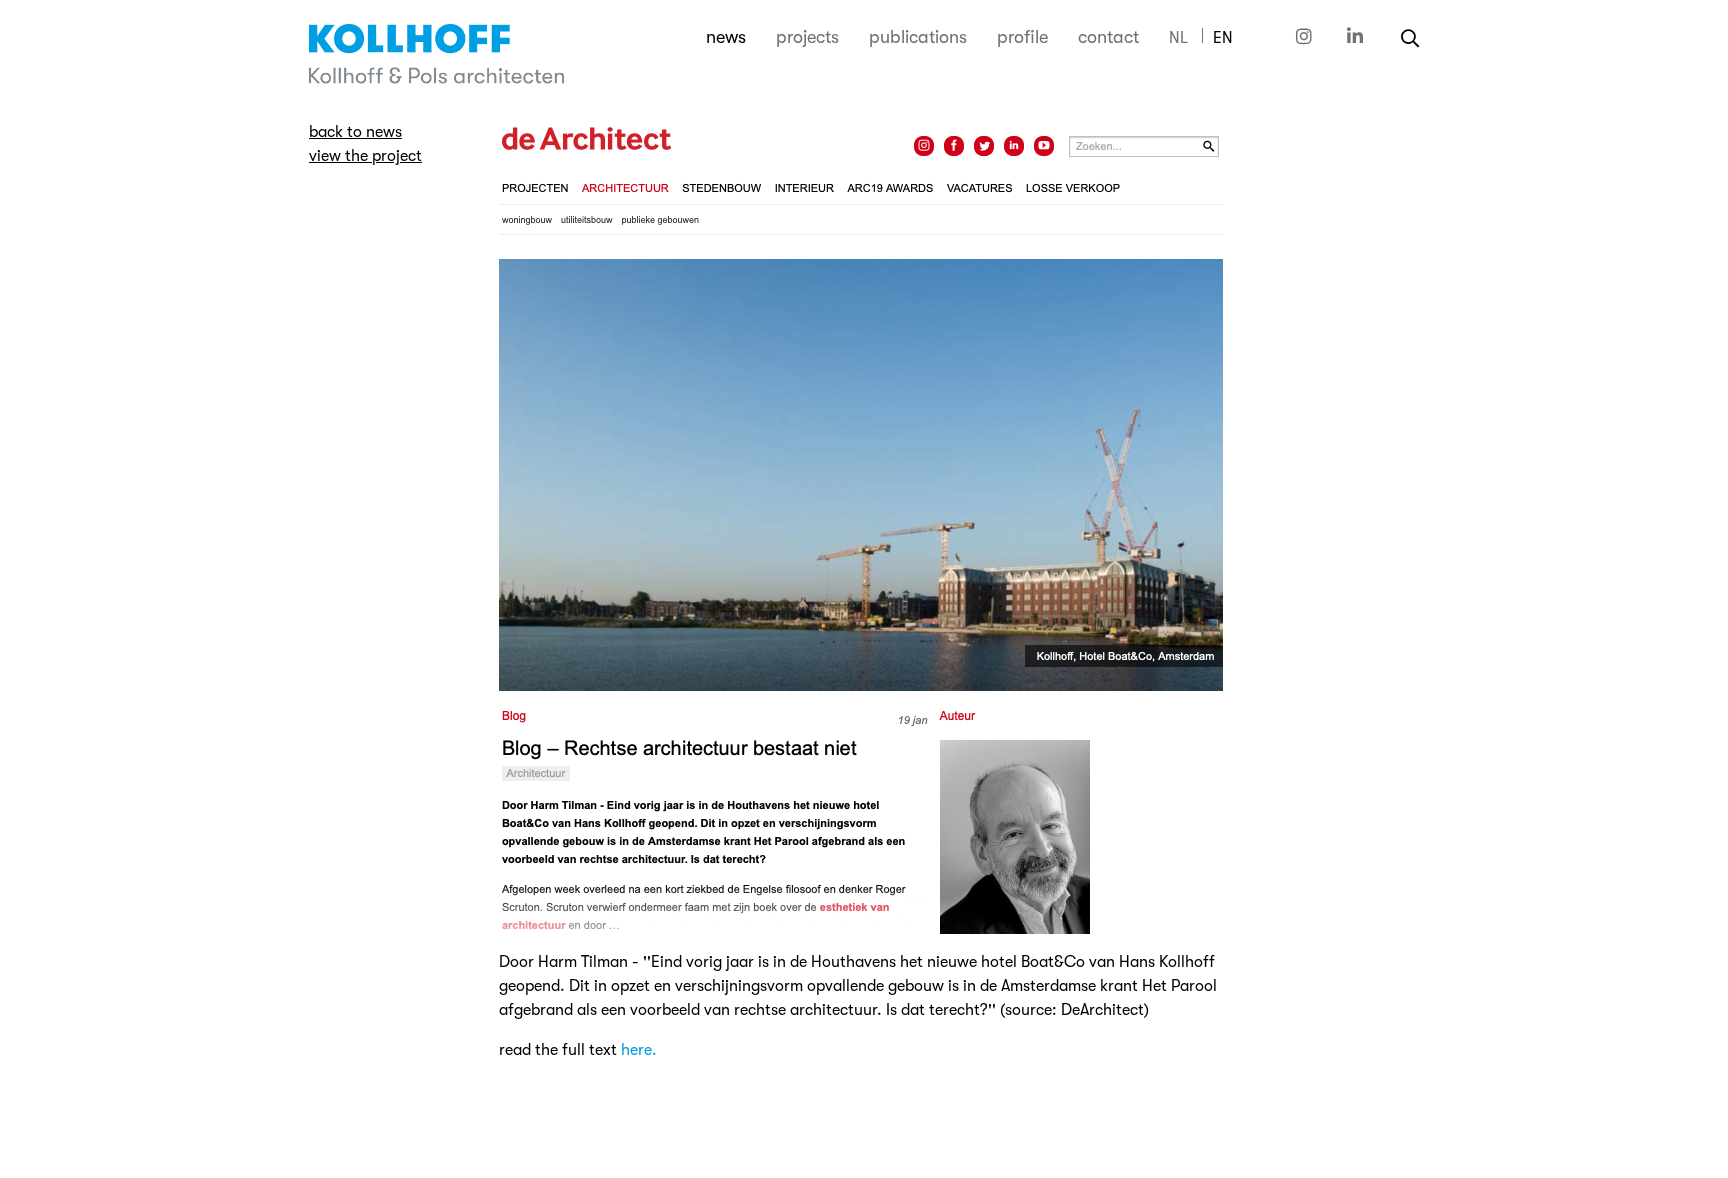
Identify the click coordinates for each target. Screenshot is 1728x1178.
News (726, 37)
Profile (1022, 37)
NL (1178, 38)
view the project (365, 156)
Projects (807, 37)
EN (1223, 38)
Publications (918, 37)
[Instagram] (1306, 37)
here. (639, 1050)
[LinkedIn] (1355, 37)
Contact (1108, 37)
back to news (355, 132)
